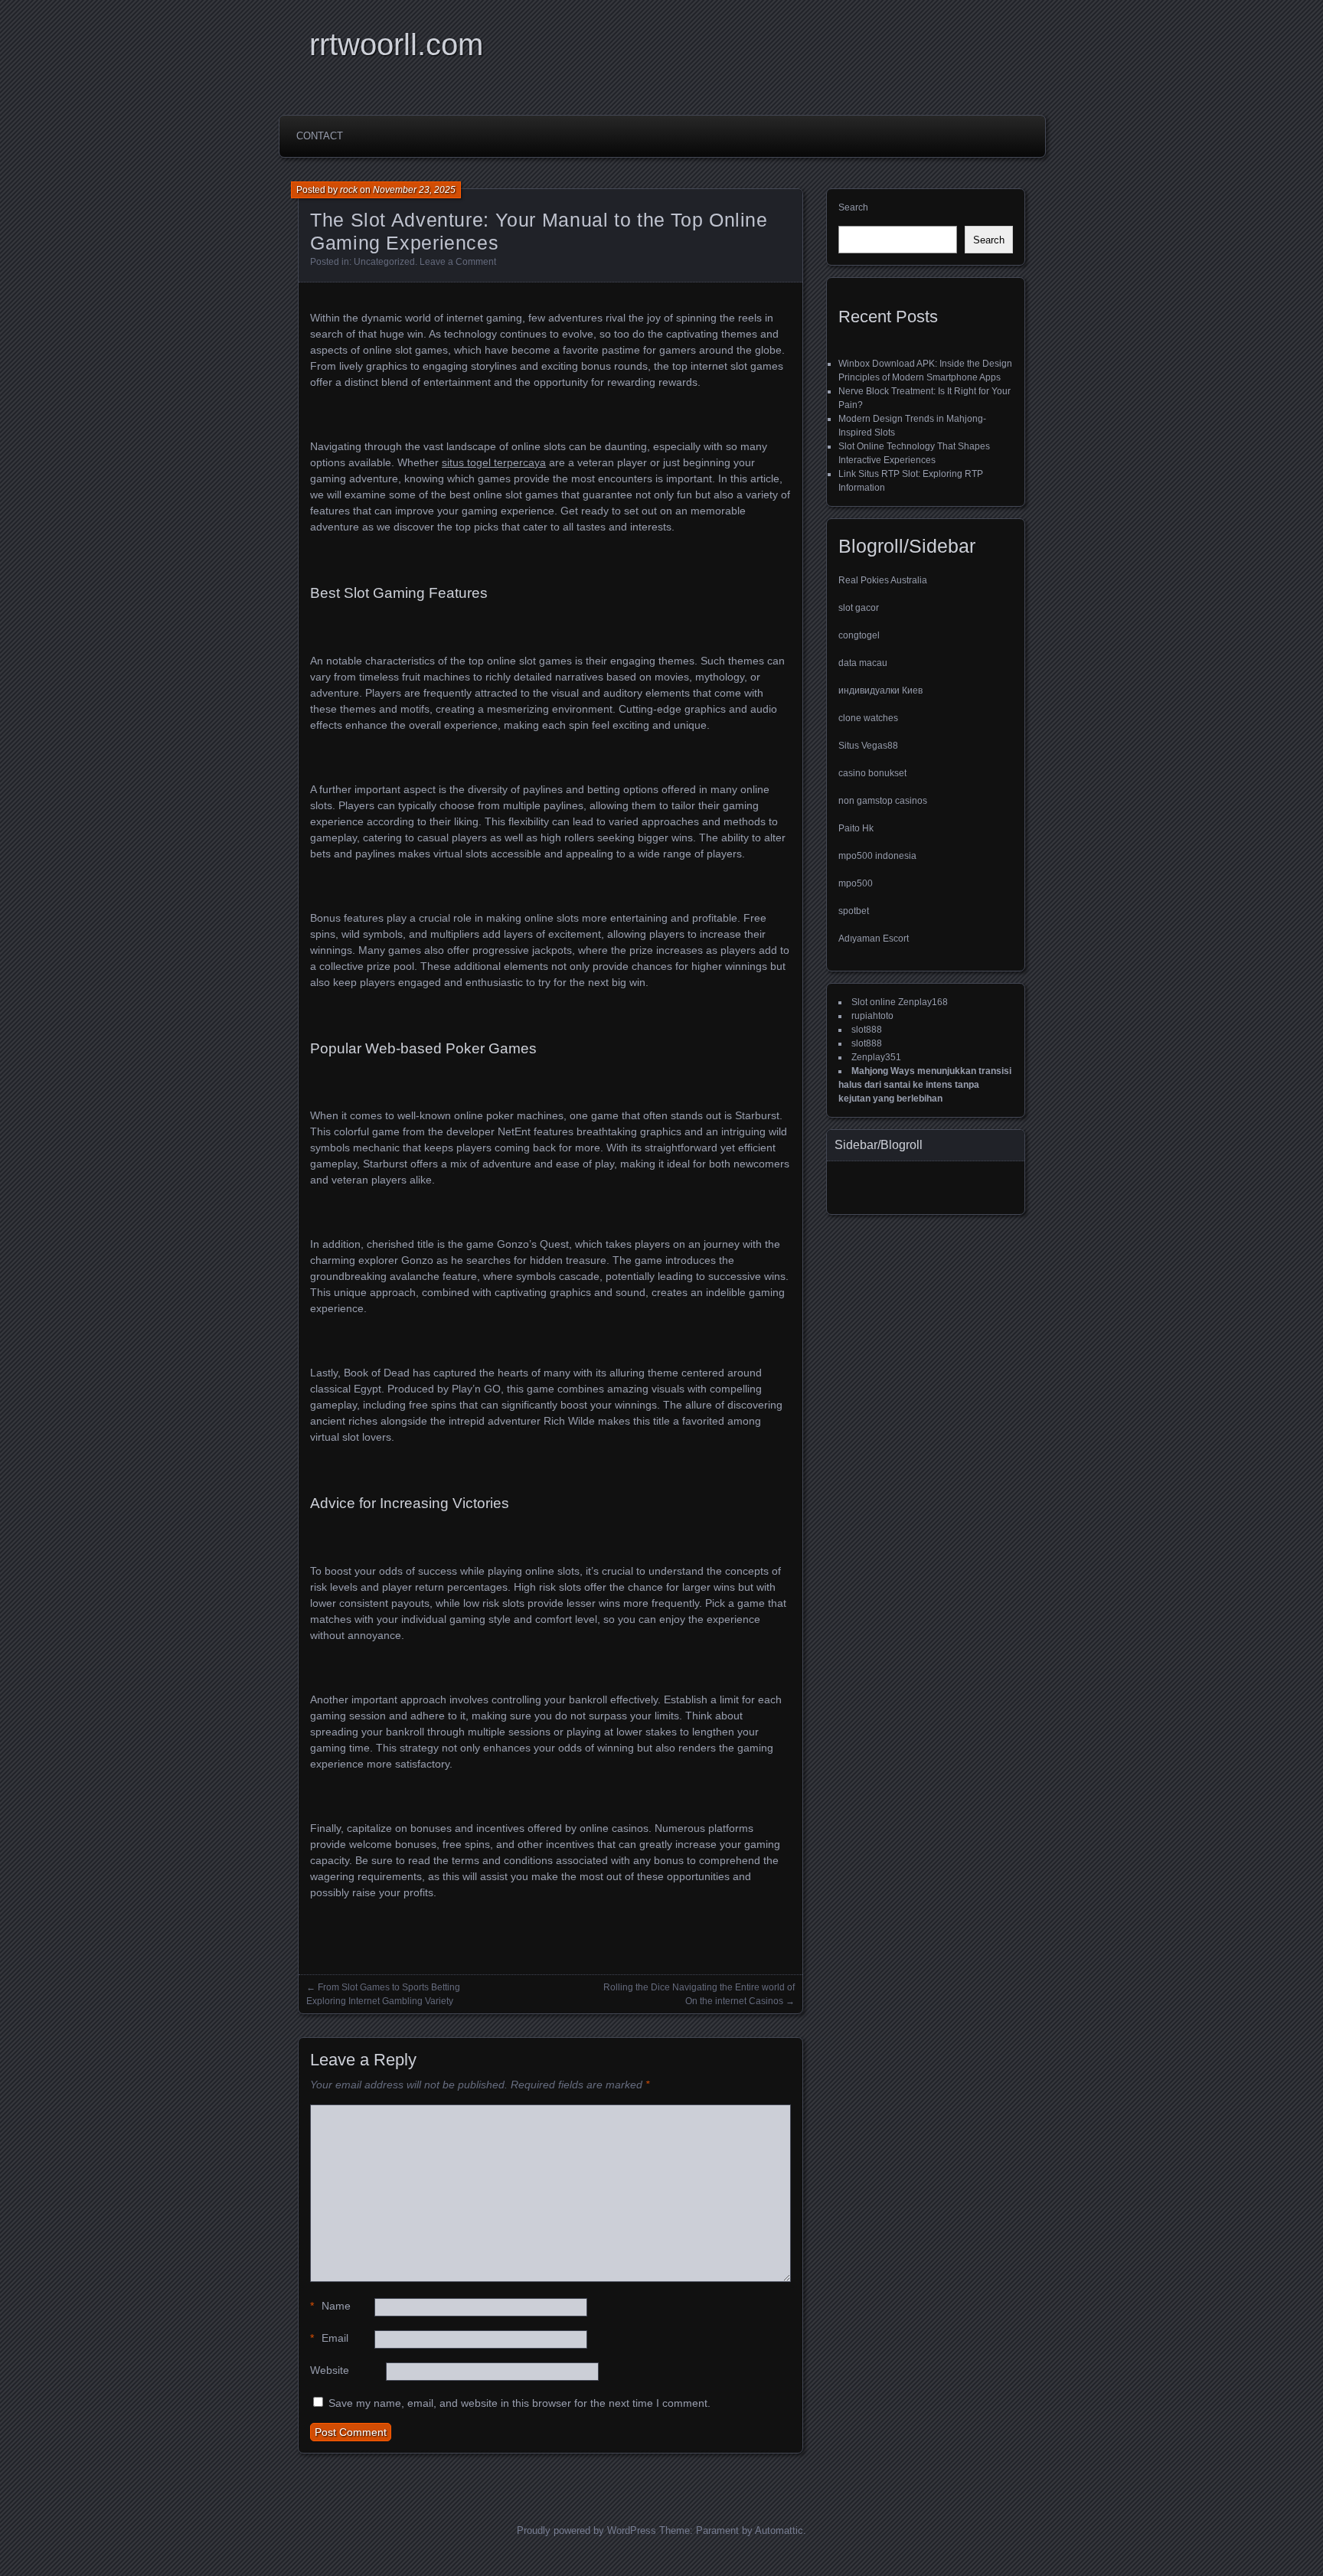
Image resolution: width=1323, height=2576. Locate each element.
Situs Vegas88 (868, 746)
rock (349, 190)
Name (330, 2306)
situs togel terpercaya (494, 462)
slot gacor (859, 608)
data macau (863, 663)
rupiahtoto (872, 1016)
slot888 (867, 1030)
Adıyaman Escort (874, 939)
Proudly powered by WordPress (586, 2530)
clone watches (868, 718)
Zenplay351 (876, 1057)
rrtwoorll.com (396, 44)
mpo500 (856, 883)
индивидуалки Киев (880, 691)
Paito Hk (856, 828)
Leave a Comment (458, 262)
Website (330, 2370)
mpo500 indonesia (877, 856)
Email (329, 2338)
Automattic (779, 2530)
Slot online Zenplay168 (900, 1002)
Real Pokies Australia (883, 580)
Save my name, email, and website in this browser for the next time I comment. (519, 2403)
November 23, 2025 (414, 190)
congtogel (859, 635)
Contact (320, 136)
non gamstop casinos (883, 801)
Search (853, 207)
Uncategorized (384, 262)
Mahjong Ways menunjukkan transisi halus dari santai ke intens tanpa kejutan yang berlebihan (925, 1085)
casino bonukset (872, 773)
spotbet (854, 911)
